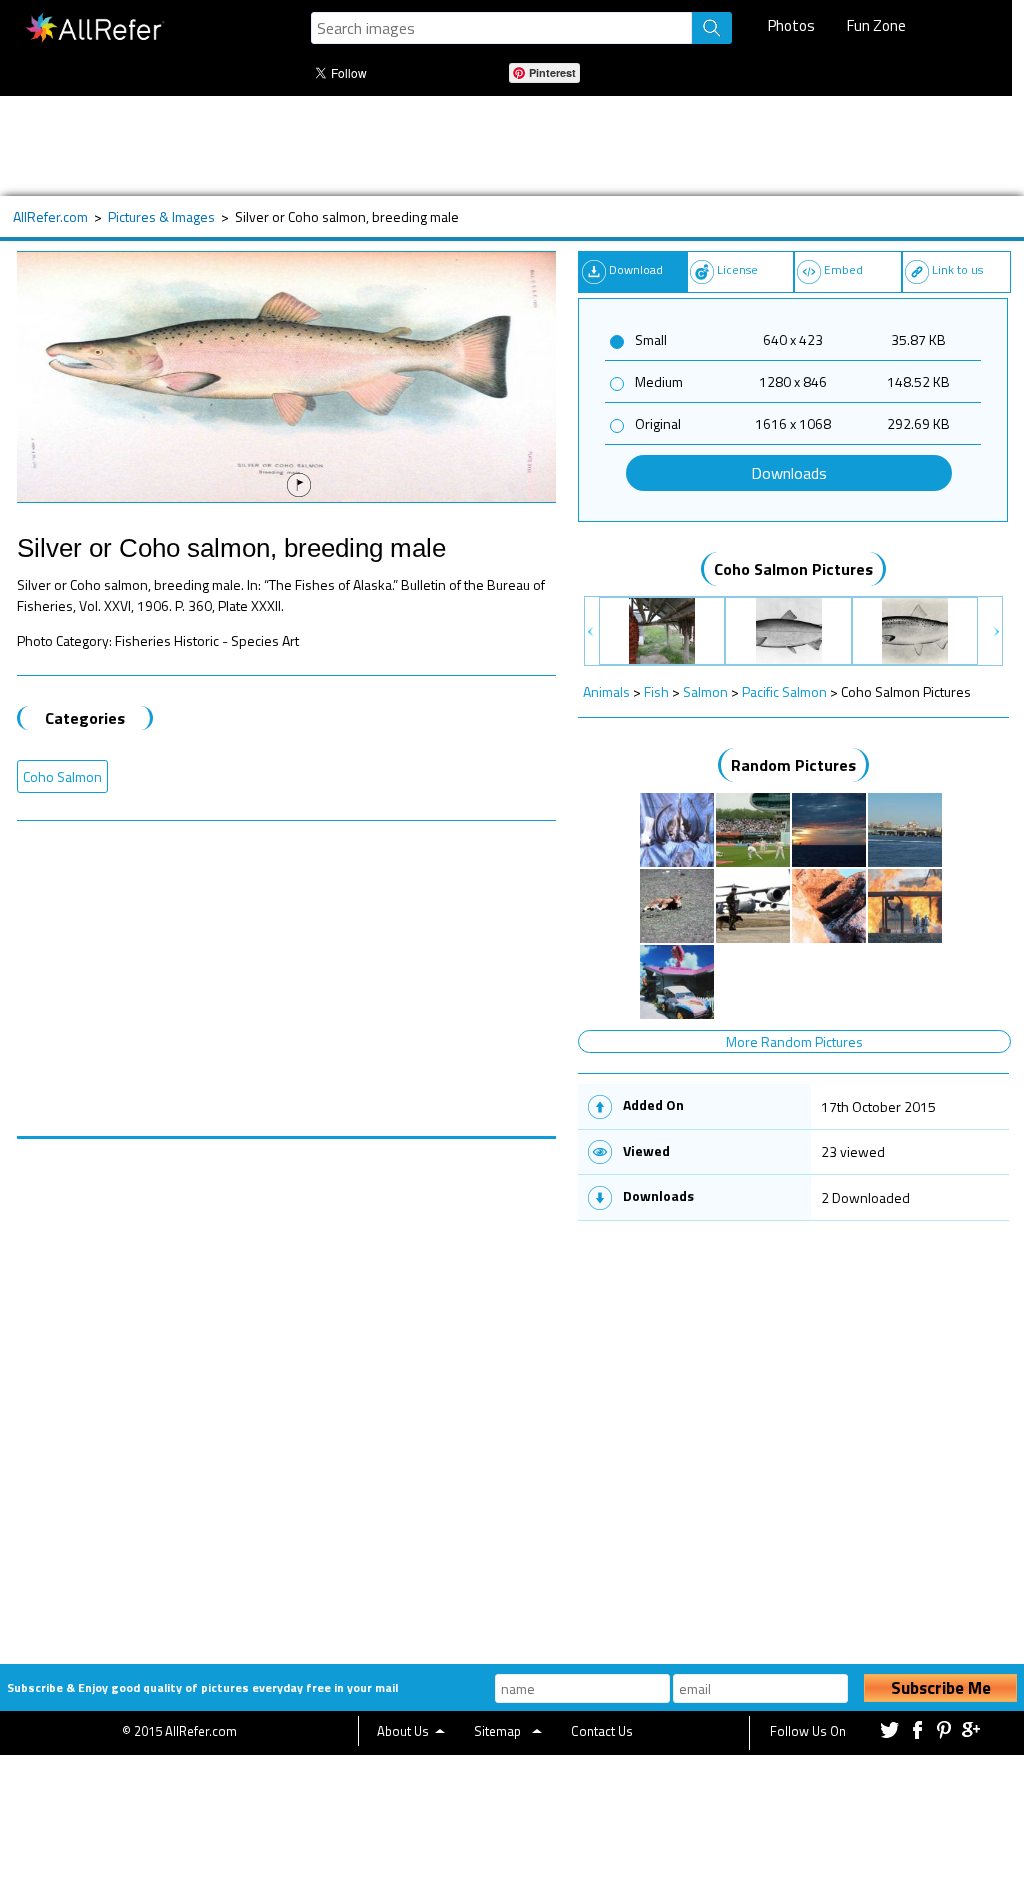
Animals (606, 691)
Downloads (789, 473)
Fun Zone (876, 25)
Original (658, 423)
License (737, 269)
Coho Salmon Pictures (793, 569)
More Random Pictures (794, 1041)
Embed (843, 269)
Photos (791, 25)
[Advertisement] (502, 146)
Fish (656, 691)
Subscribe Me (941, 1688)
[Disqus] (286, 1389)
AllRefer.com (50, 216)
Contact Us (602, 1731)
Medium (659, 381)
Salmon (705, 691)
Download (636, 269)
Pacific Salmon (784, 691)
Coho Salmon (62, 776)
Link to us (957, 269)
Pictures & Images (161, 216)
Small (651, 339)
